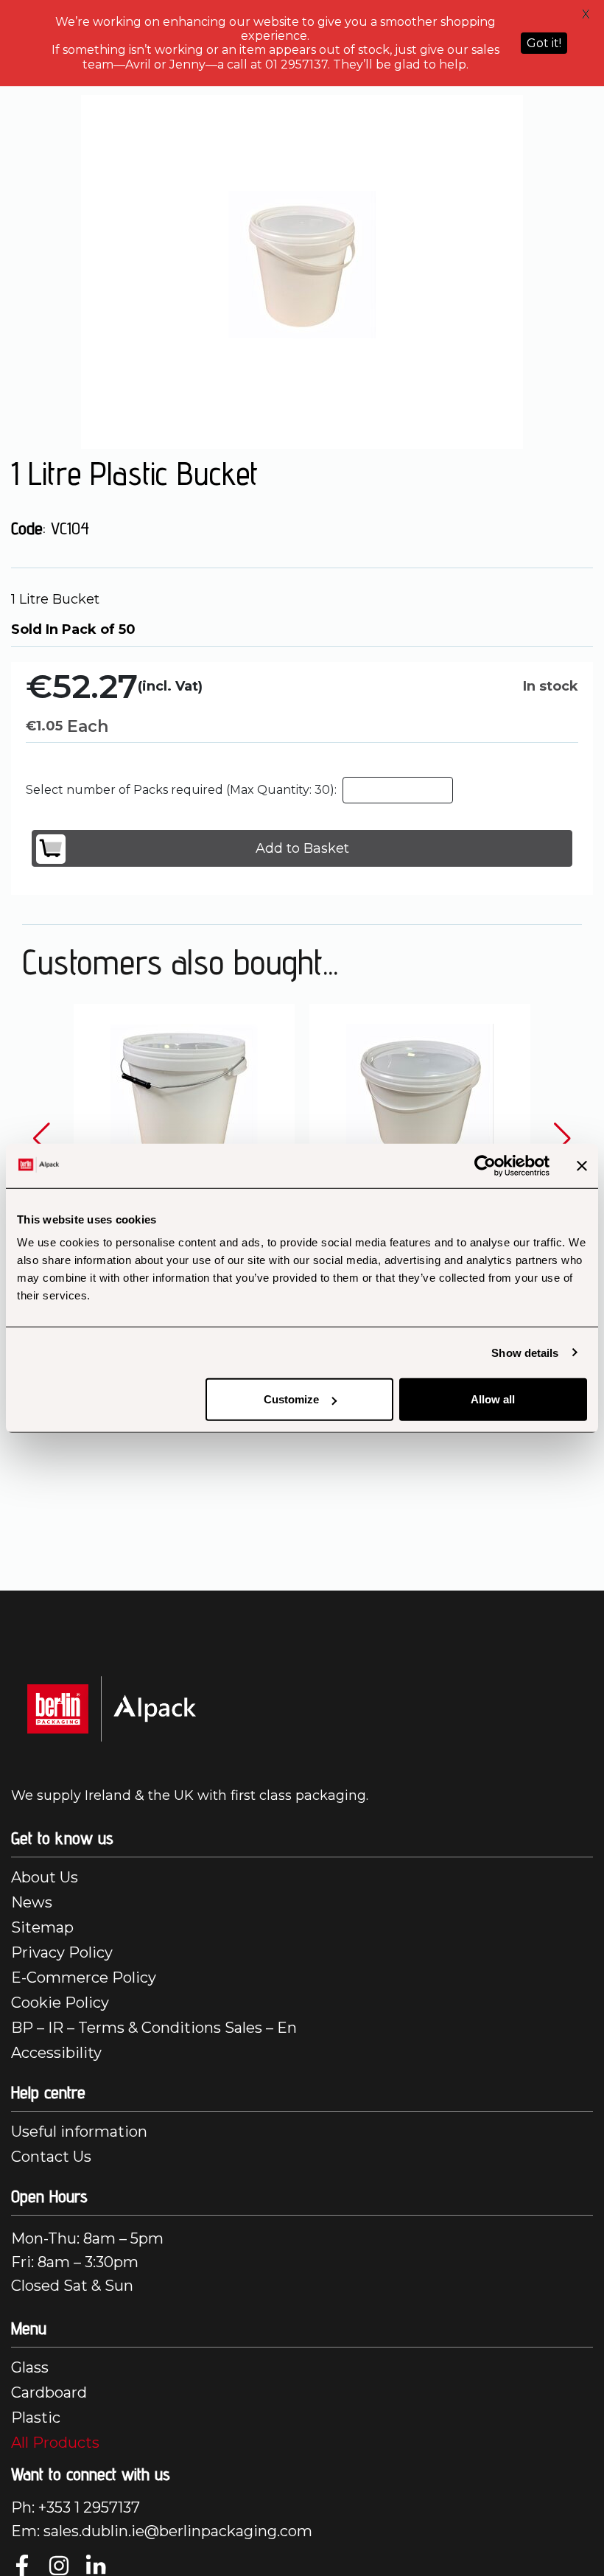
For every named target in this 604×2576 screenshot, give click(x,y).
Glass (30, 2367)
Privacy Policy (62, 1952)
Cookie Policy (60, 2003)
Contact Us (51, 2157)
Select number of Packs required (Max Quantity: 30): (181, 790)
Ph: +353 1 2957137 (75, 2507)
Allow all (493, 1399)
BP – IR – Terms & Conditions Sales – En (154, 2028)
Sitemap (42, 1927)
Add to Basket (302, 848)
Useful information (79, 2132)
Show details (525, 1352)
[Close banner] (582, 1165)
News (32, 1902)
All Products (55, 2443)
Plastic (36, 2418)
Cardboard (49, 2392)
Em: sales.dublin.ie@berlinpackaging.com (162, 2531)
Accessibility (56, 2053)
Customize (291, 1399)
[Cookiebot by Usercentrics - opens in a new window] (485, 1165)
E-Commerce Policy (84, 1978)
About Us (45, 1877)
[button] (42, 1139)
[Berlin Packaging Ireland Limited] (112, 1708)
